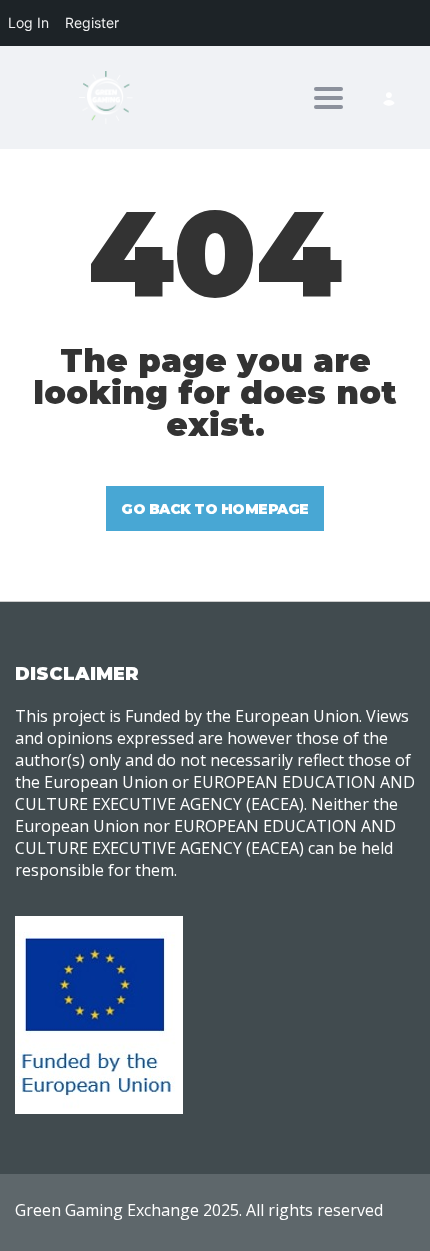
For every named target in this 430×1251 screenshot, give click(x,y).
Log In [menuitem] (28, 22)
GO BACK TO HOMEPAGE (215, 509)
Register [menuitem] (92, 22)
